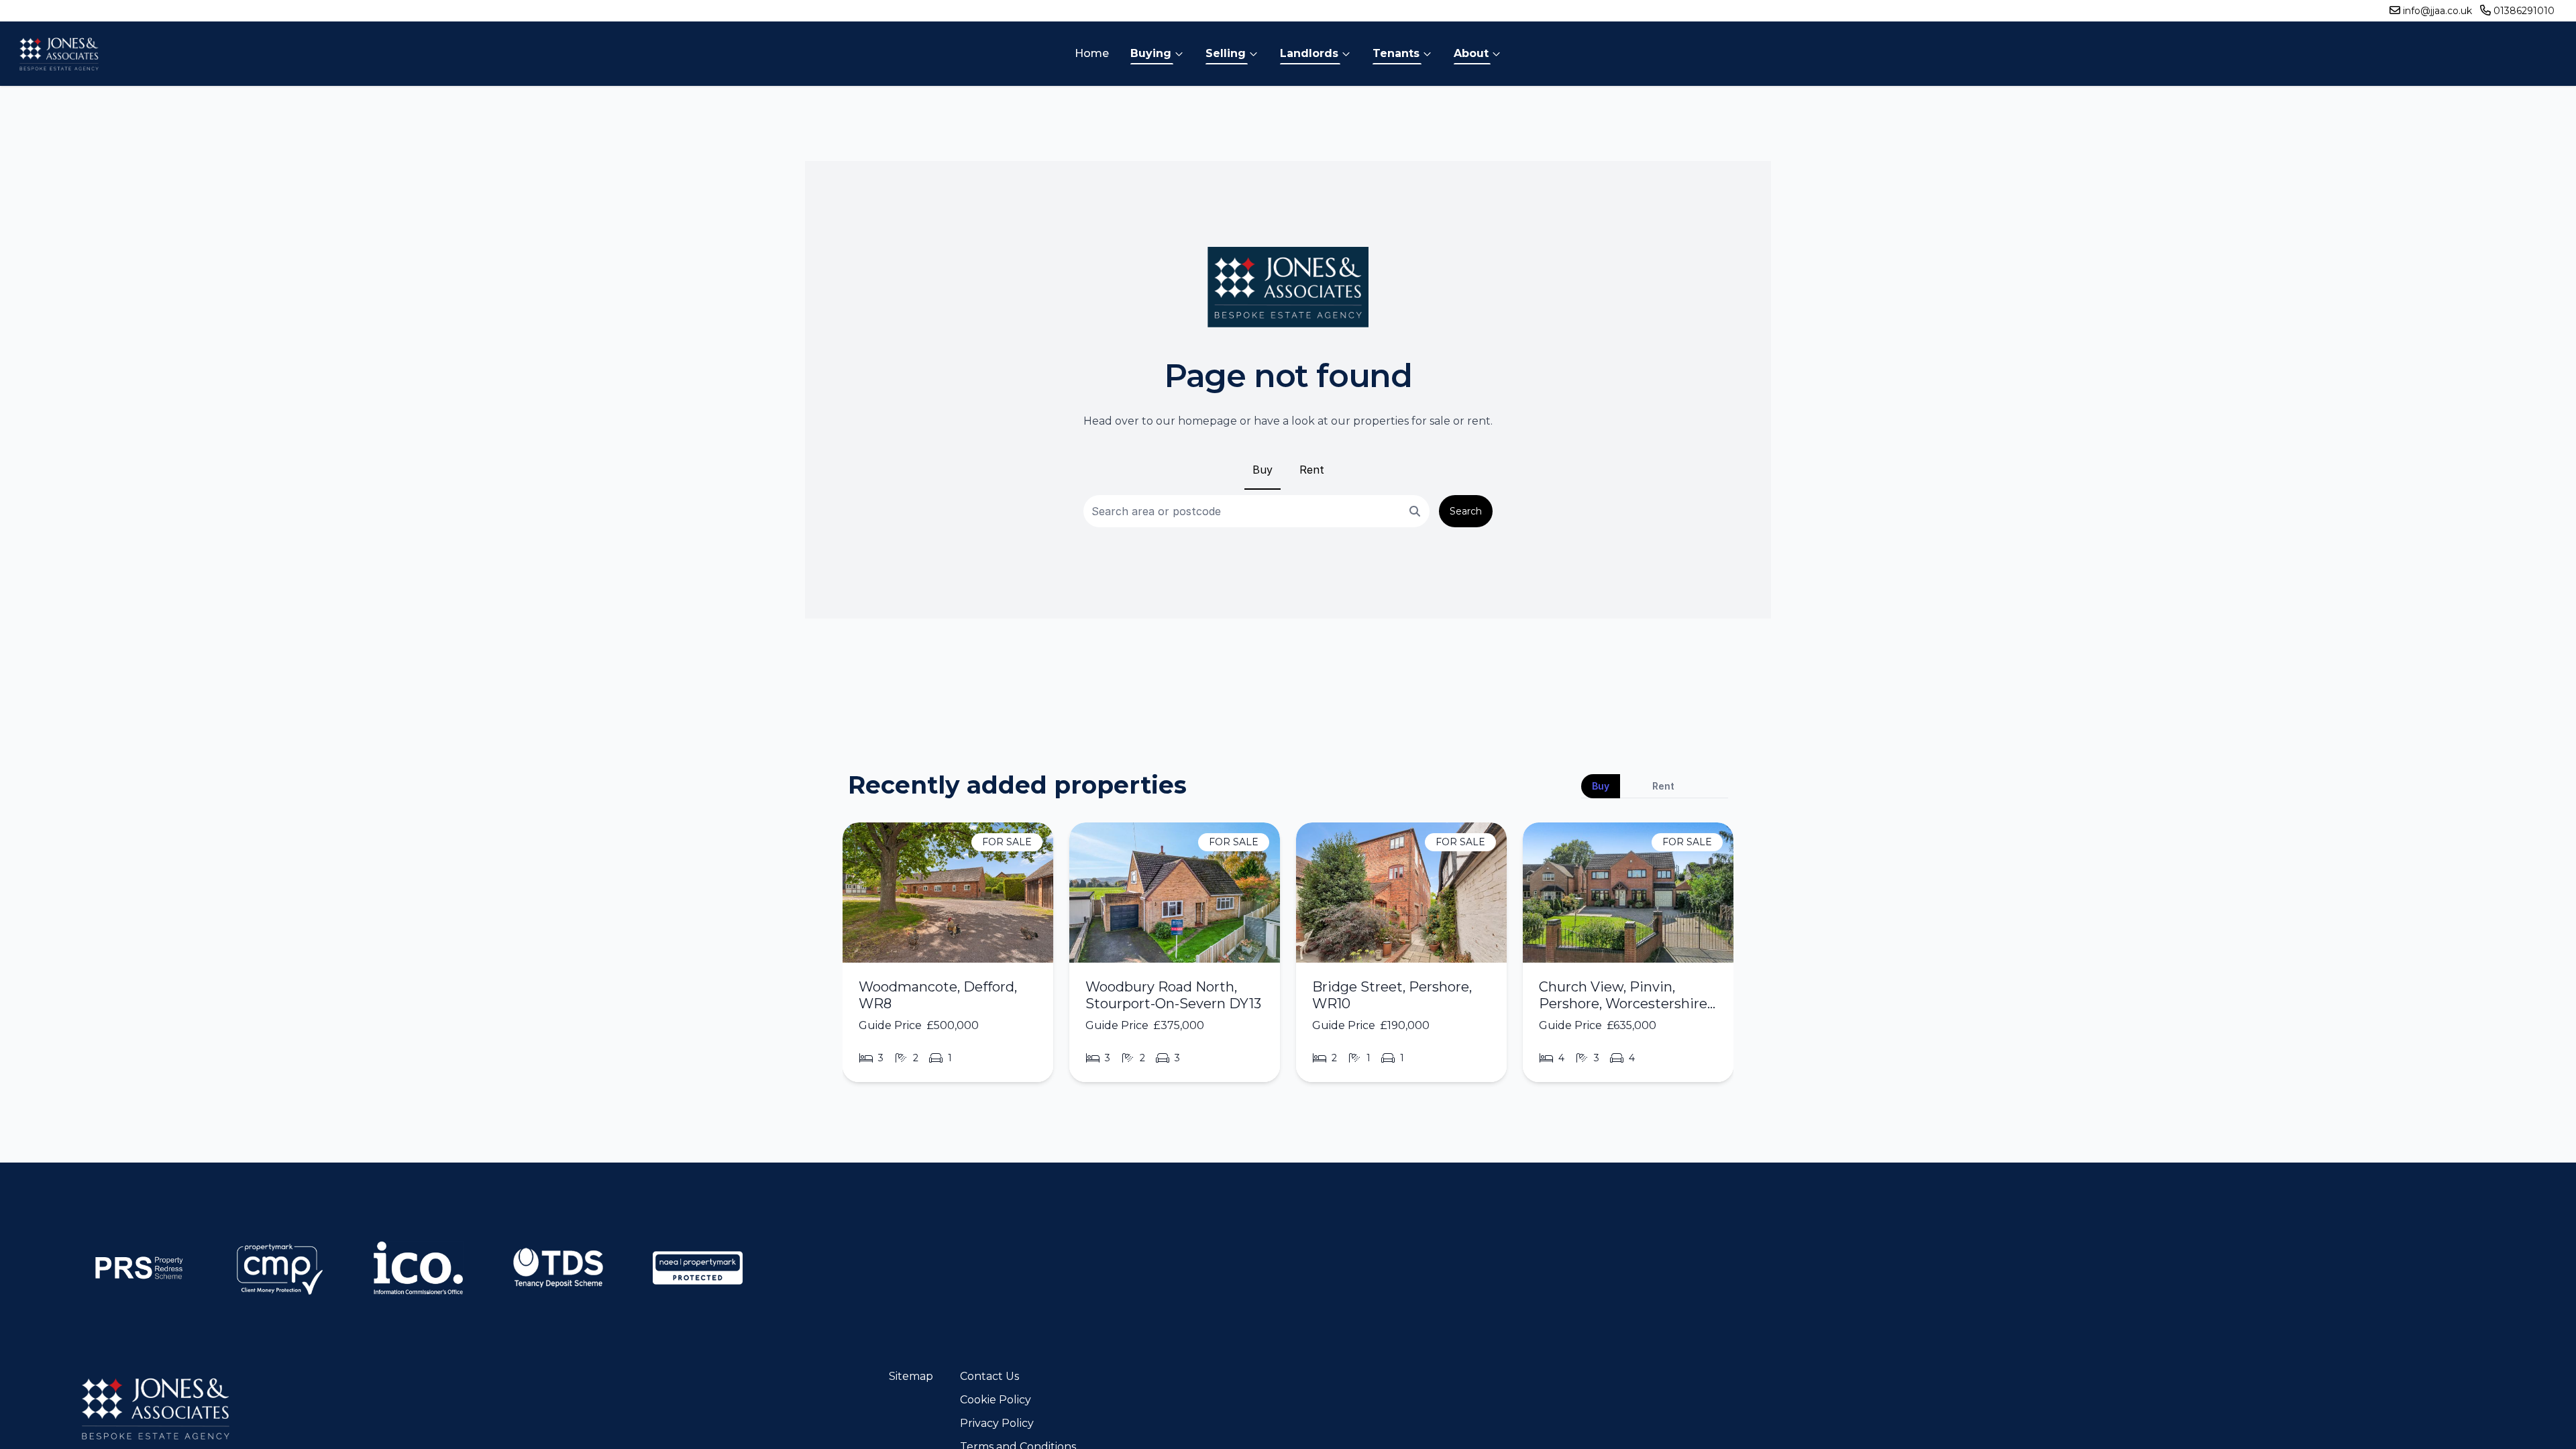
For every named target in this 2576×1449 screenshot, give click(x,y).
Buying (1151, 53)
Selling (1226, 53)
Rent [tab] (1663, 786)
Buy (1263, 470)
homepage (1207, 421)
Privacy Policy (997, 1423)
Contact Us (989, 1376)
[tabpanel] (1288, 958)
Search (1466, 511)
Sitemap (911, 1376)
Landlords (1309, 53)
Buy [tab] (1601, 786)
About (1471, 53)
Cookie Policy (996, 1400)
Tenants (1396, 53)
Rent (1312, 470)
